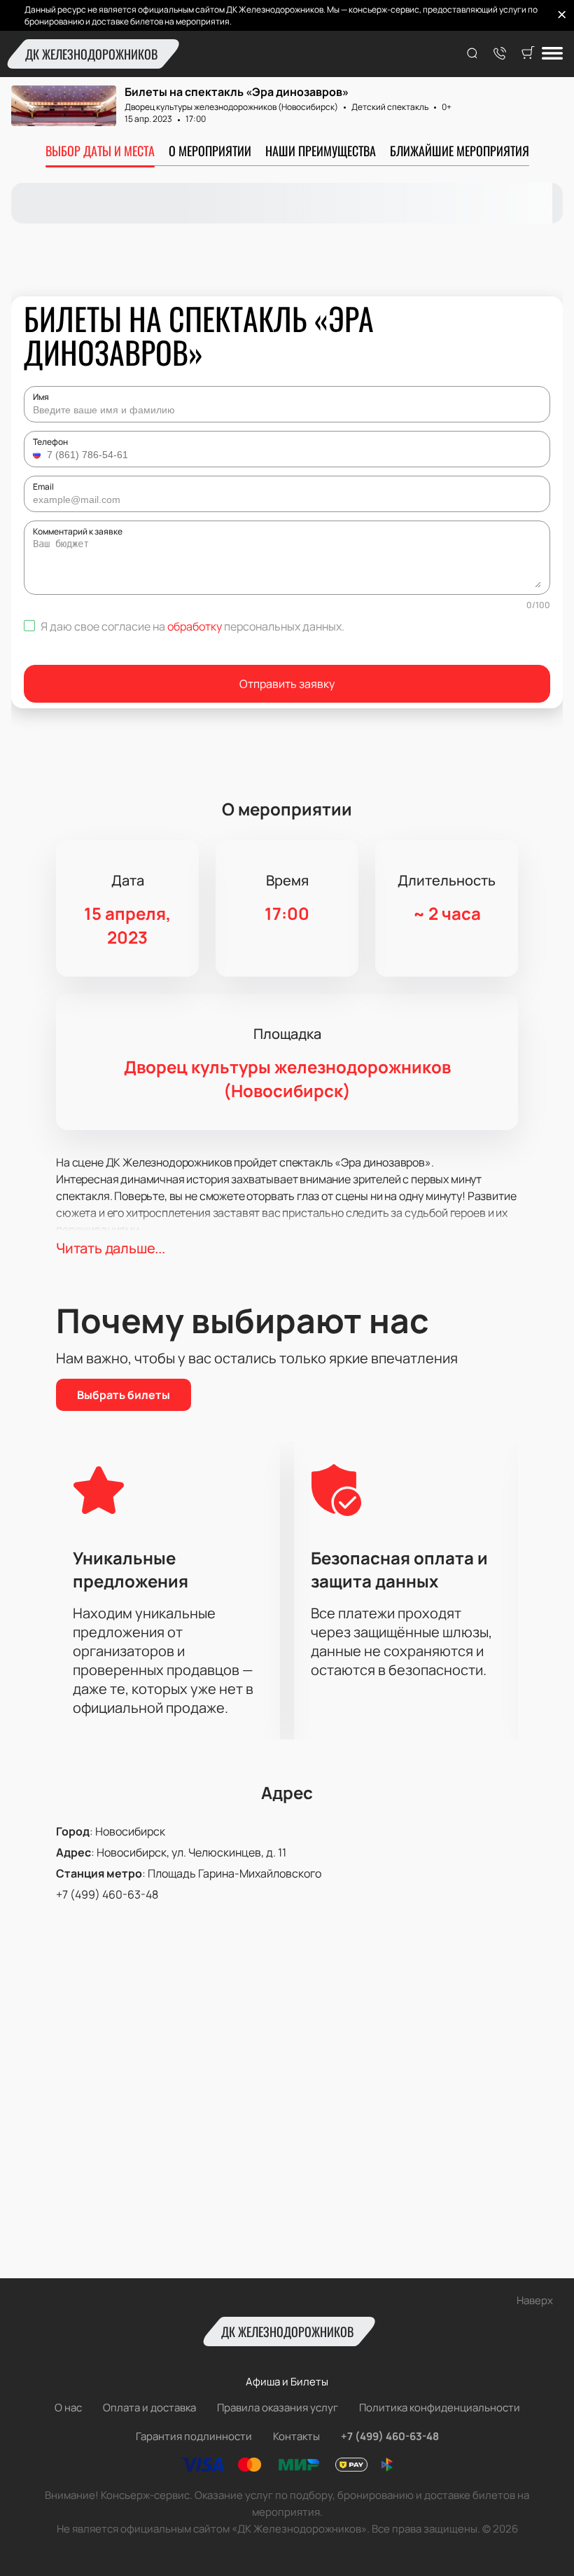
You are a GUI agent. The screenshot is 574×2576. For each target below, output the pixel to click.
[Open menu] (552, 54)
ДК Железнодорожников (91, 54)
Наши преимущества (321, 151)
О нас (68, 2408)
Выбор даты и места (100, 151)
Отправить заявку (287, 684)
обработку (195, 626)
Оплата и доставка (149, 2408)
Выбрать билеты (124, 1395)
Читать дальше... (111, 1248)
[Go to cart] (528, 54)
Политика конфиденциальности (440, 2408)
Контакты (296, 2436)
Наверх (535, 2300)
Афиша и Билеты (287, 2382)
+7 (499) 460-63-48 (107, 1894)
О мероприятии (210, 151)
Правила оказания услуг (278, 2408)
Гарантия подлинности (194, 2436)
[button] (38, 455)
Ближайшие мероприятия (460, 151)
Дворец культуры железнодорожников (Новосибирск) (231, 107)
